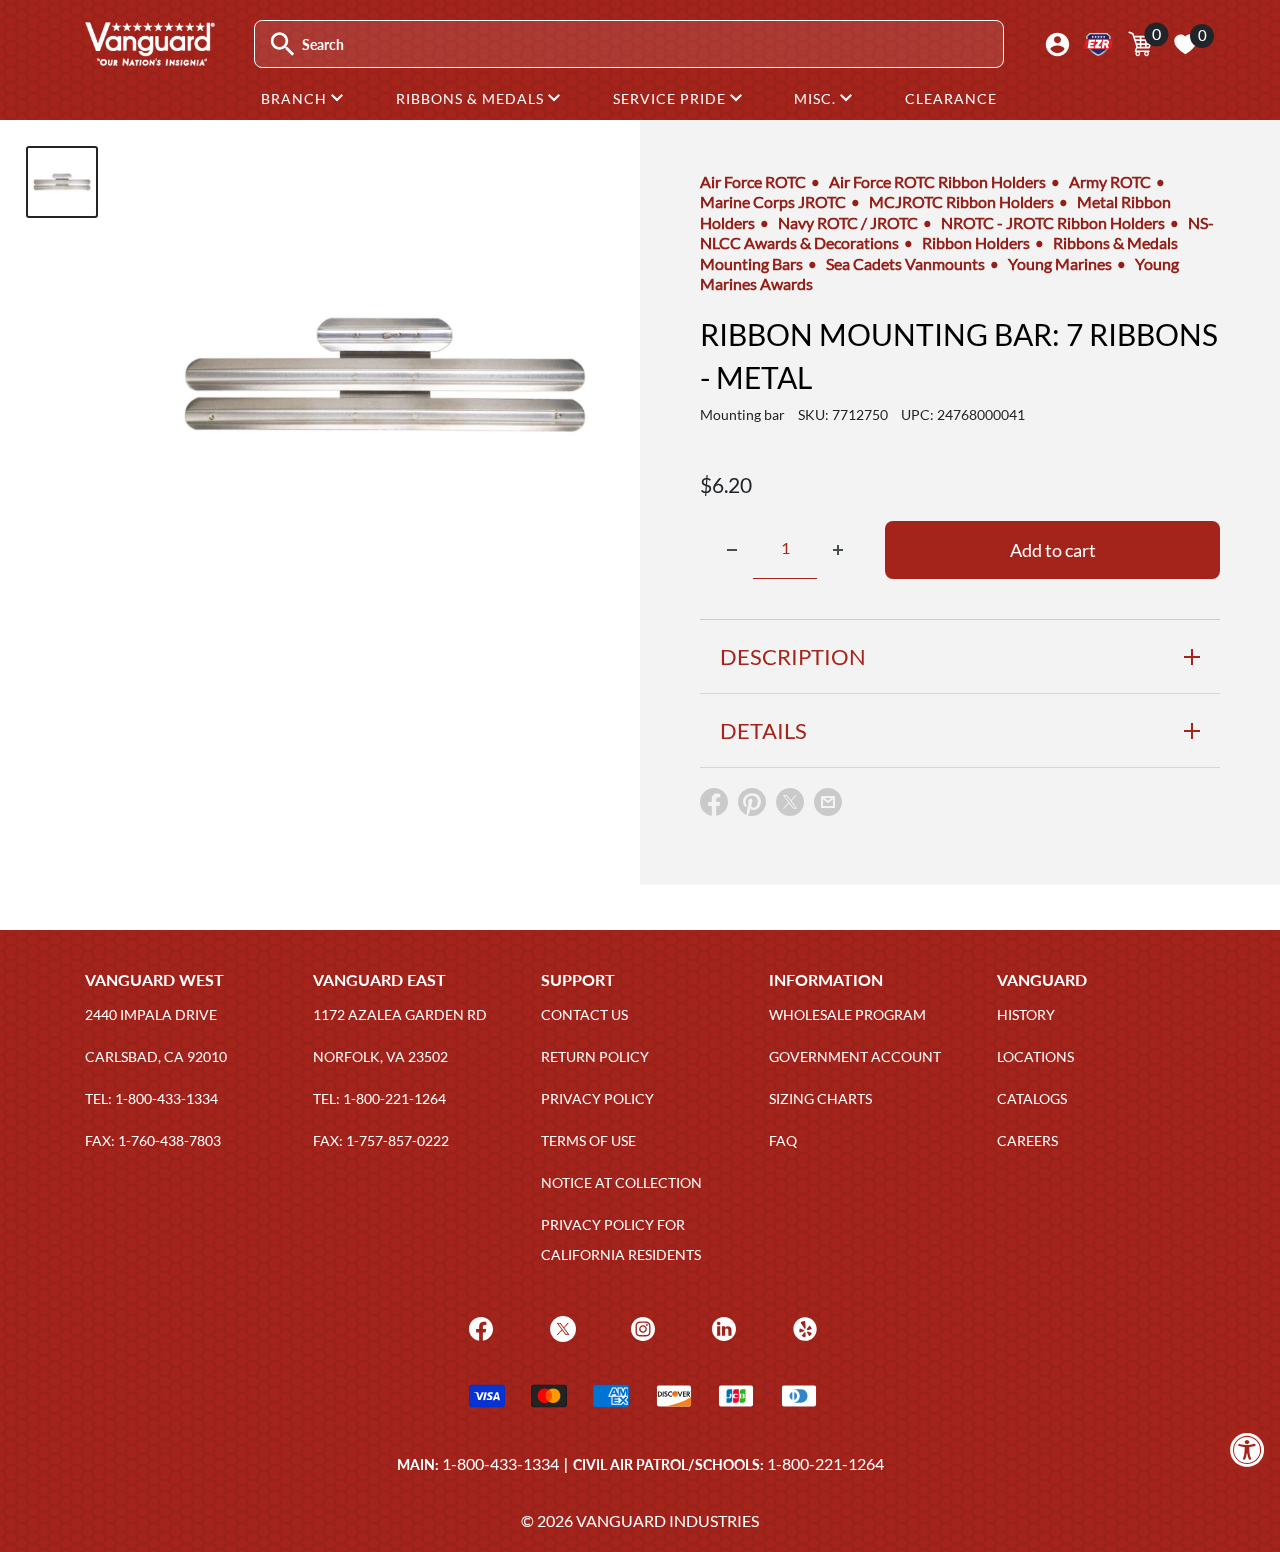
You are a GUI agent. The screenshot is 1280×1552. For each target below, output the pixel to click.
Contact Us (584, 1014)
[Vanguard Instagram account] (640, 1326)
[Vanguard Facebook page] (478, 1326)
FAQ (783, 1140)
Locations (1035, 1056)
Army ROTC (1110, 181)
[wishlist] (1185, 44)
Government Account (855, 1056)
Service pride (671, 98)
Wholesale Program (847, 1014)
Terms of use (588, 1140)
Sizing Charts (820, 1098)
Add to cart (1053, 550)
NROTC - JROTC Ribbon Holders (1053, 222)
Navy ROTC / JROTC (848, 222)
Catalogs (1032, 1098)
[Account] (1057, 44)
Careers (1027, 1140)
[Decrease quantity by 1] (732, 550)
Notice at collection (621, 1182)
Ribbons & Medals (472, 98)
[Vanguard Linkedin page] (721, 1326)
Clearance (951, 98)
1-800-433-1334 (500, 1463)
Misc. (817, 98)
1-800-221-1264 (825, 1463)
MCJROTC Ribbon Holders (961, 201)
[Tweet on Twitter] (790, 806)
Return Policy (595, 1056)
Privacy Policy (597, 1098)
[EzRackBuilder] (1098, 44)
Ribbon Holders (976, 242)
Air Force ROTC (753, 181)
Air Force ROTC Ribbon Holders (937, 181)
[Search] (282, 44)
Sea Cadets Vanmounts (905, 263)
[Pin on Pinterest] (752, 806)
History (1026, 1014)
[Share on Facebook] (714, 806)
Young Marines (1060, 263)
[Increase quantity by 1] (838, 550)
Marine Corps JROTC (773, 201)
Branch (296, 98)
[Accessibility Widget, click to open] (1247, 1449)
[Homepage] (149, 59)
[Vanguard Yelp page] (802, 1326)
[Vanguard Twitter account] (560, 1326)
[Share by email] (828, 803)
